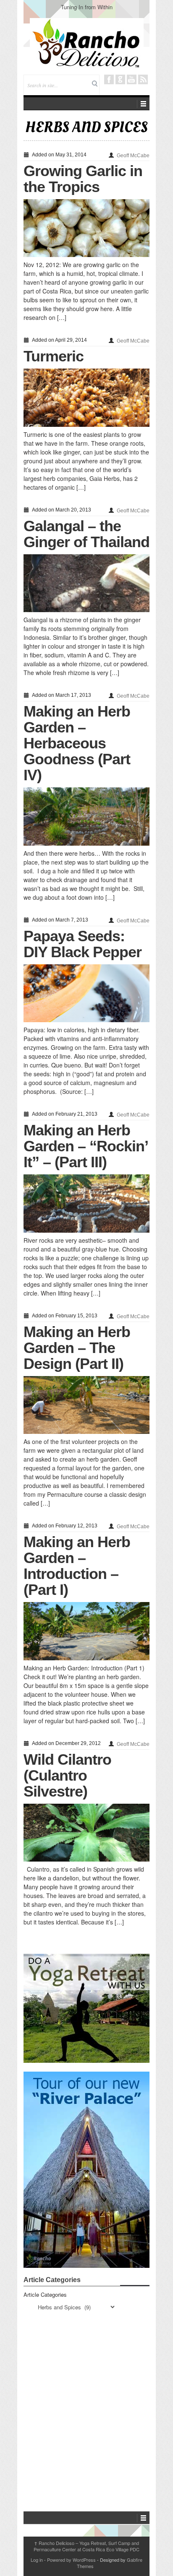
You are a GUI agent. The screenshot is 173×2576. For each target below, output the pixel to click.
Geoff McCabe (133, 156)
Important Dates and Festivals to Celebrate (87, 7)
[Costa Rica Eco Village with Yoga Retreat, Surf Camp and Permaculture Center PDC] (86, 43)
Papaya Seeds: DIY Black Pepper (83, 944)
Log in (37, 2560)
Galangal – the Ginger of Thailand (86, 534)
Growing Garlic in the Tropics (83, 179)
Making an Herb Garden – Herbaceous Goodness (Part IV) (77, 743)
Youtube (132, 79)
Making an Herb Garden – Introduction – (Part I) (77, 1566)
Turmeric (54, 356)
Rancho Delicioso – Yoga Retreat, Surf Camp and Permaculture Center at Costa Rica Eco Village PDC (86, 2546)
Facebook (109, 79)
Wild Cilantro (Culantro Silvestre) (67, 1775)
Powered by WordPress (71, 2560)
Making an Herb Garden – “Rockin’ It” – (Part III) (85, 1146)
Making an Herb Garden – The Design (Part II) (77, 1348)
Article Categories (45, 2294)
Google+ (120, 79)
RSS (143, 79)
